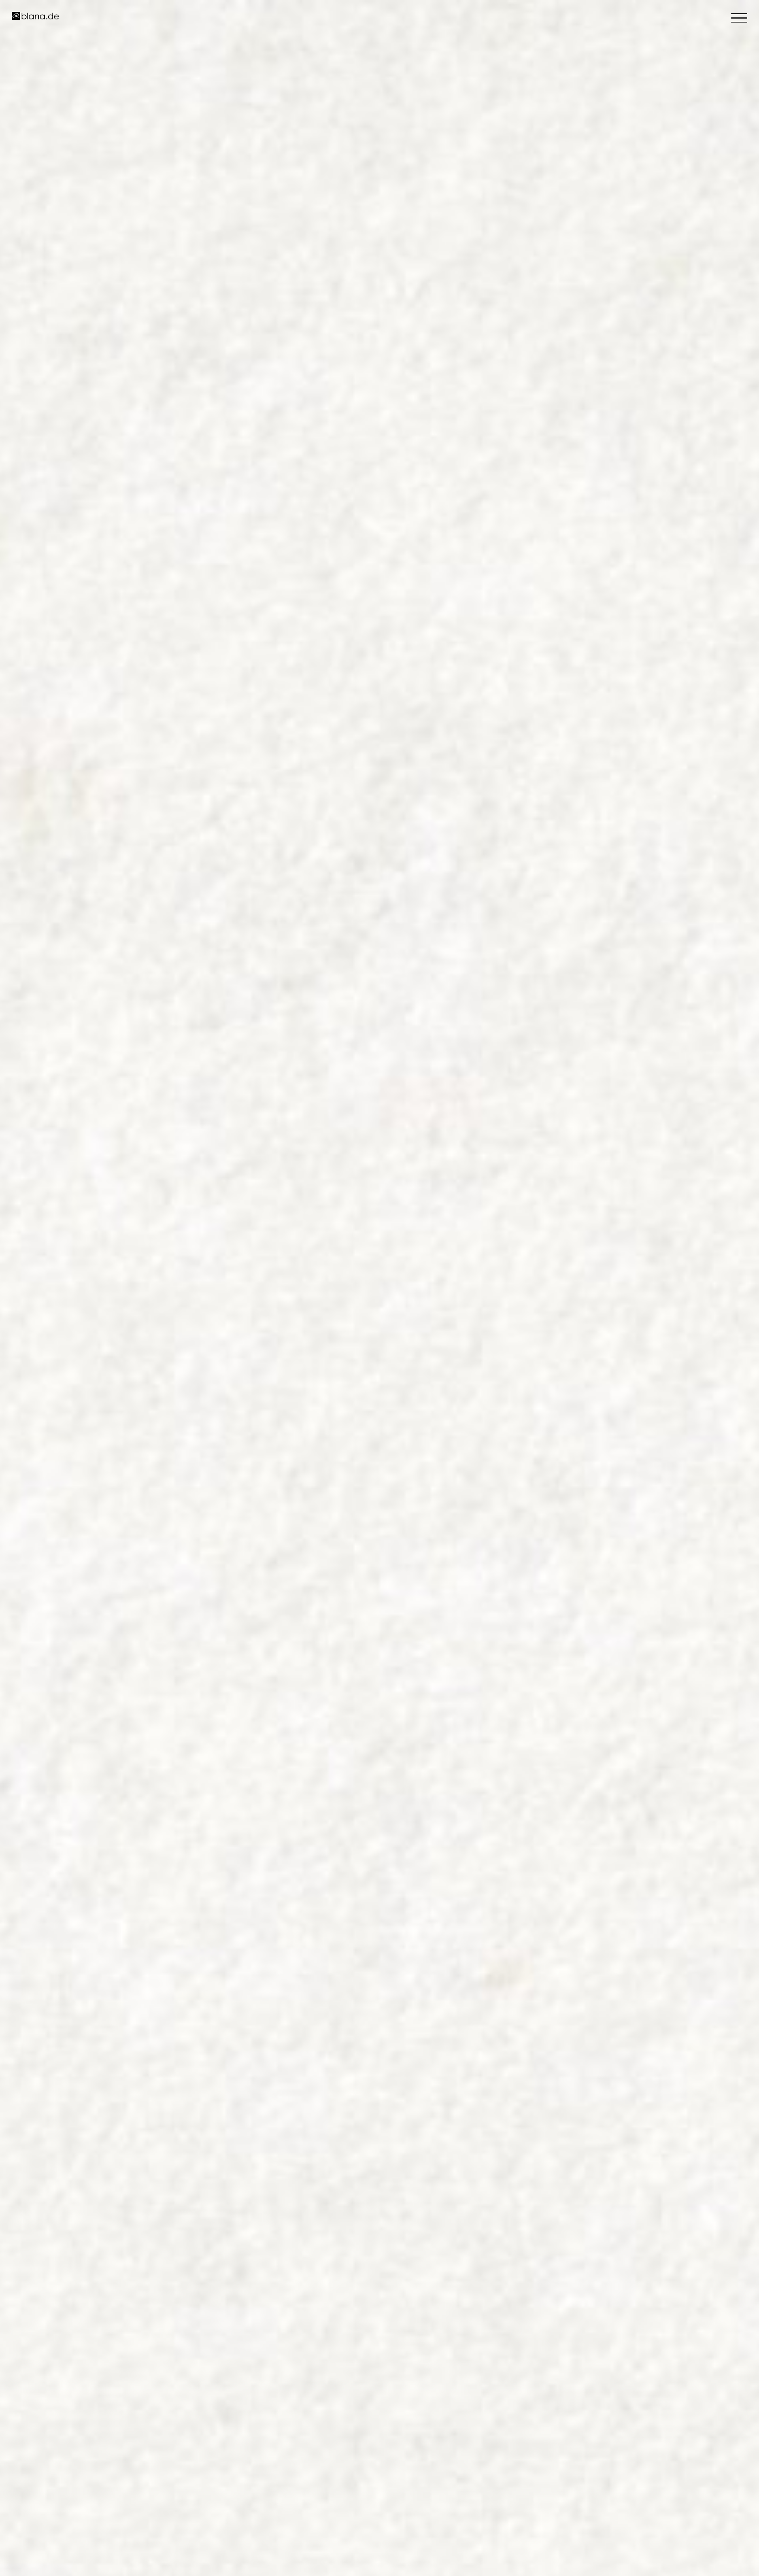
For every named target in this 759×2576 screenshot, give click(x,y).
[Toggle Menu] (739, 18)
